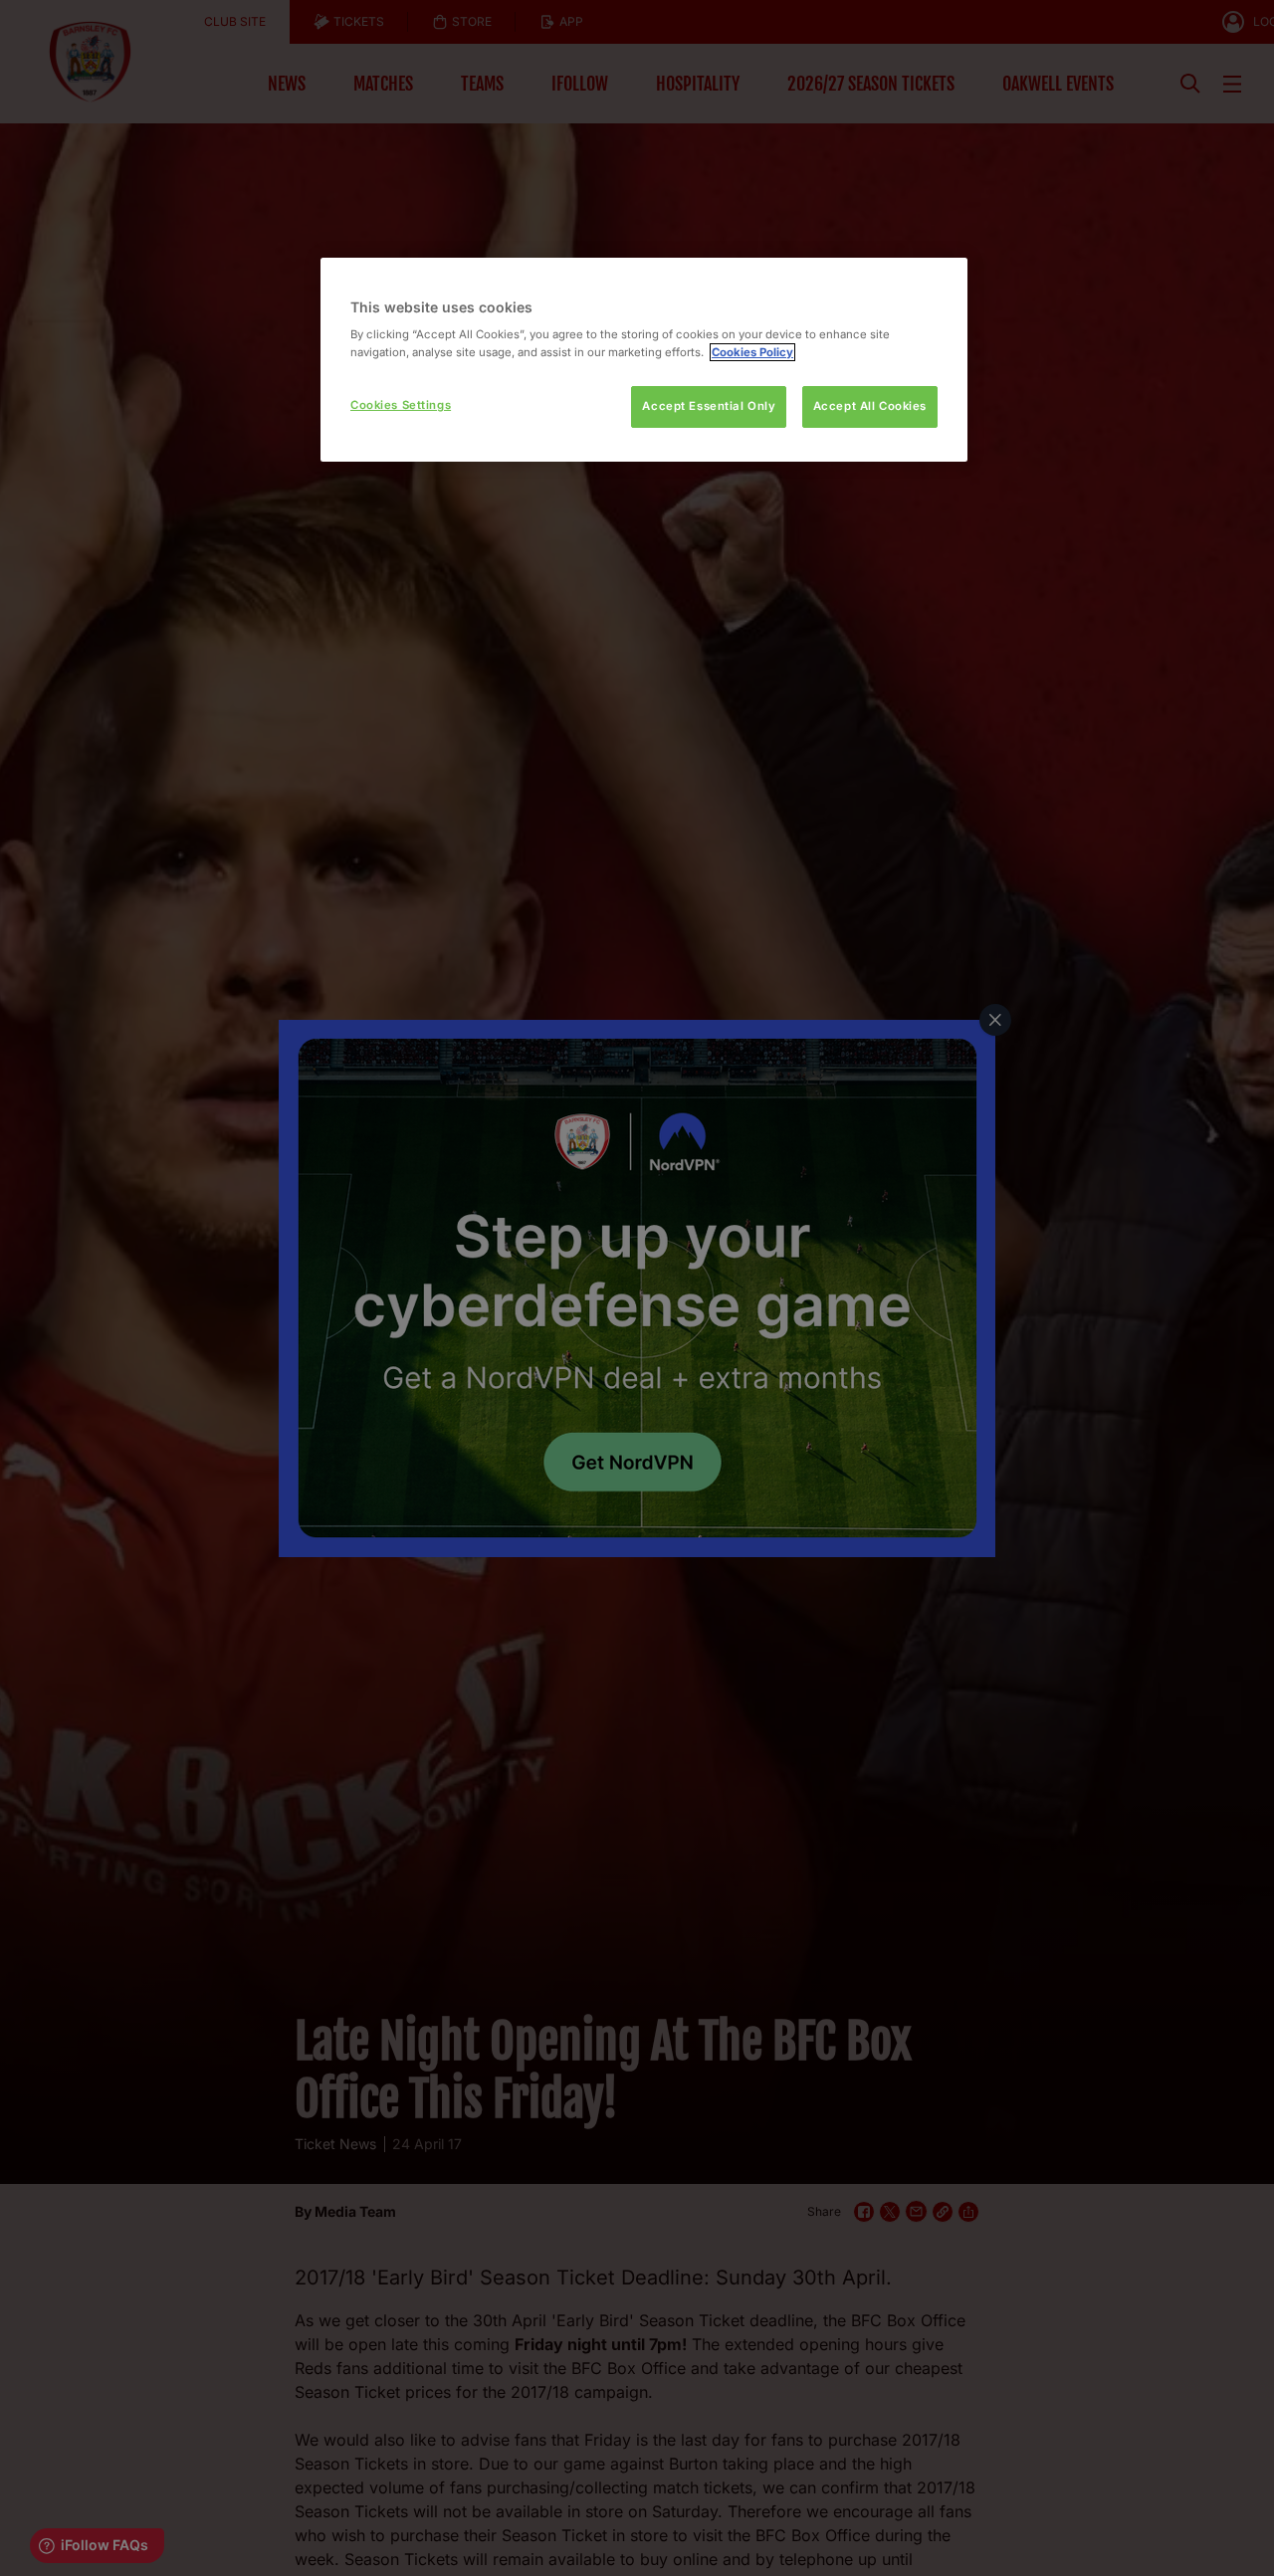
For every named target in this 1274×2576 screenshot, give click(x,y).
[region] (644, 360)
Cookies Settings (401, 405)
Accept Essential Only (709, 406)
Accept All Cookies (870, 406)
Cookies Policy (752, 352)
